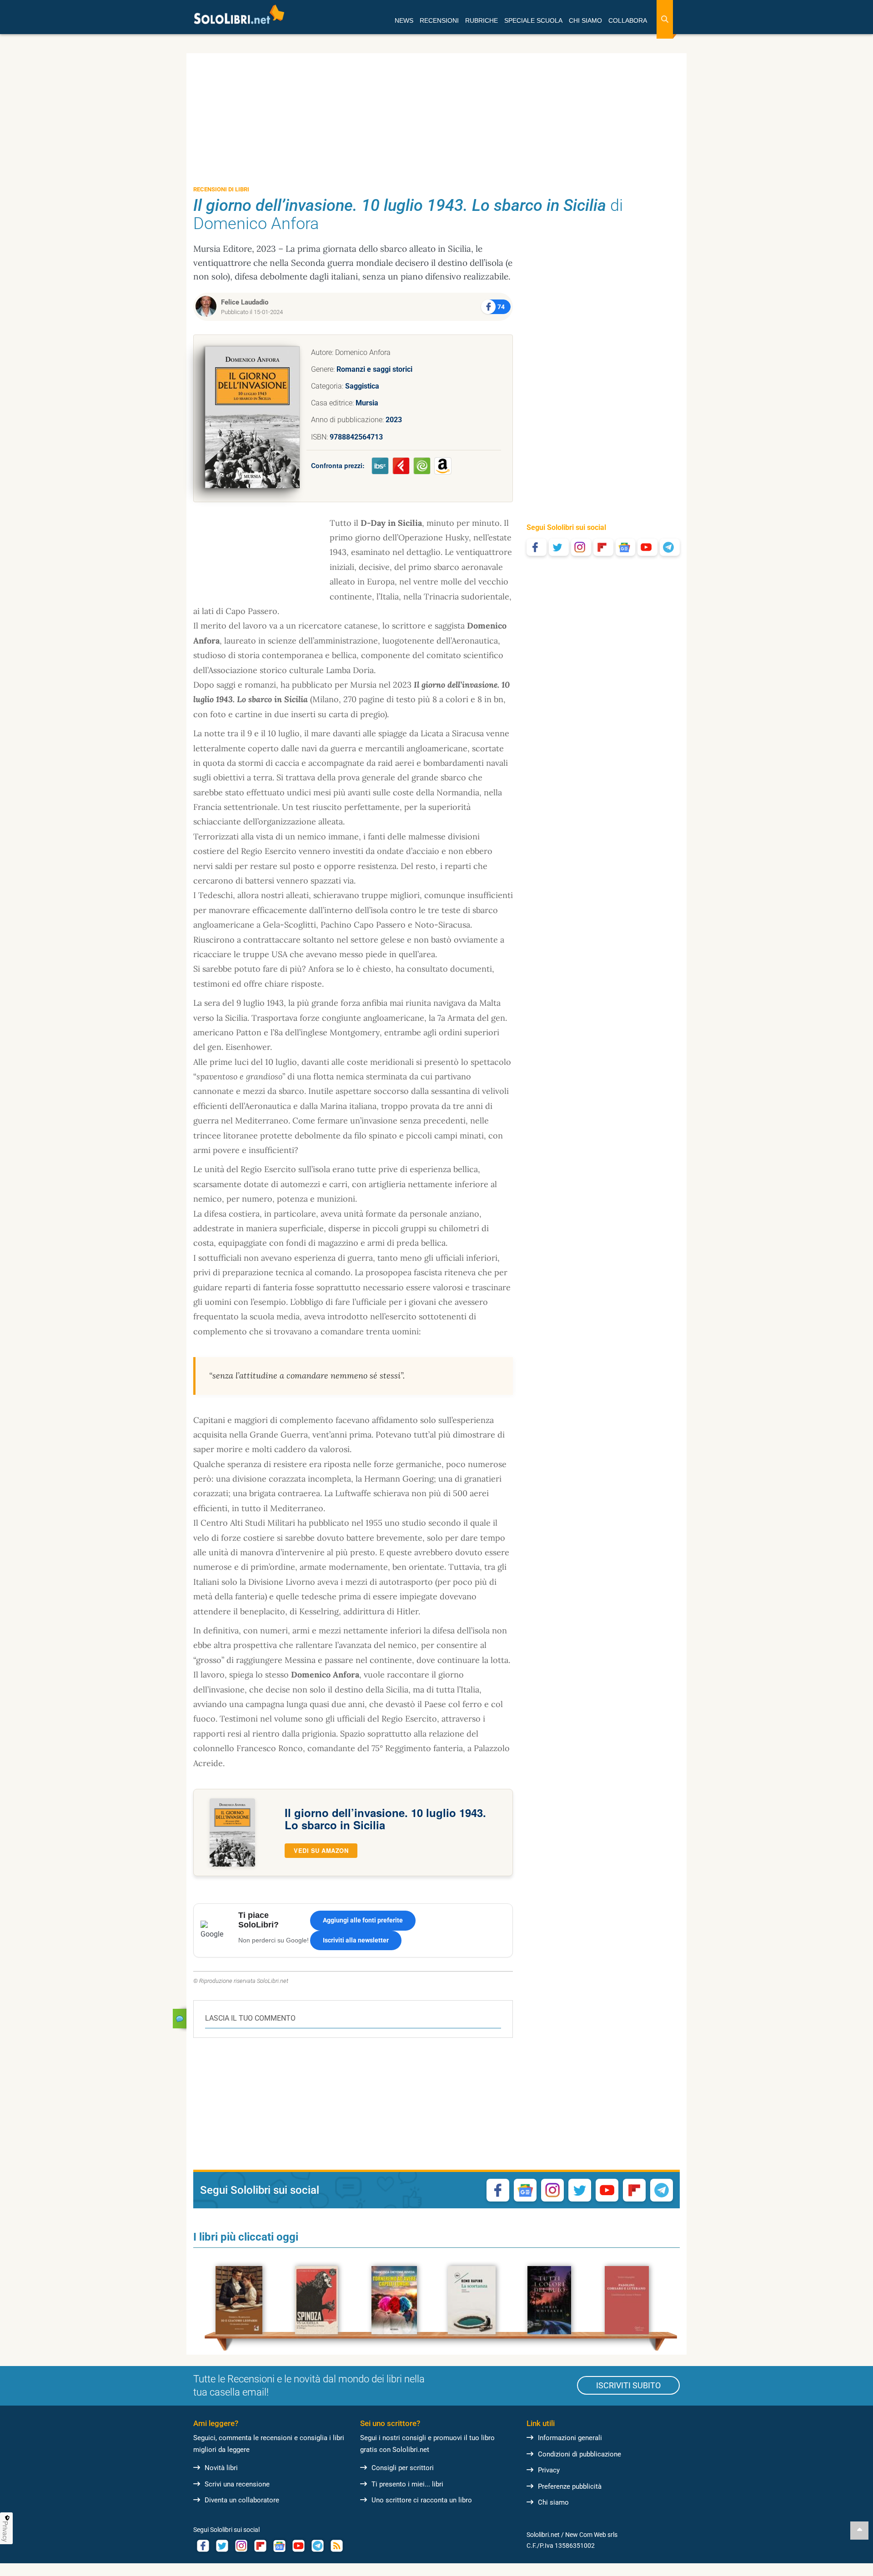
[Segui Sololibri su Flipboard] (603, 547)
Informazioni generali (570, 2438)
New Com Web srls (591, 2535)
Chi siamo (553, 2502)
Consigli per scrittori (403, 2468)
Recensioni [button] (439, 20)
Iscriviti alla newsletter (356, 1940)
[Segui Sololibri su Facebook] (537, 547)
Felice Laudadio (245, 302)
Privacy (549, 2470)
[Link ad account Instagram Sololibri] (241, 2546)
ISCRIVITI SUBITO (628, 2385)
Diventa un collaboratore (242, 2500)
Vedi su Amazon (321, 1850)
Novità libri (221, 2468)
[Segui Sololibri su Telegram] (670, 547)
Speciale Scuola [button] (533, 20)
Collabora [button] (628, 20)
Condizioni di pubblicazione (579, 2454)
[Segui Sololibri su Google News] (626, 547)
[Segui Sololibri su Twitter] (559, 547)
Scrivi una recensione (237, 2484)
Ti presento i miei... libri (407, 2484)
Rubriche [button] (482, 20)
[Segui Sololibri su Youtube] (647, 547)
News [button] (404, 20)
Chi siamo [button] (585, 20)
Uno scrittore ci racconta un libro (422, 2500)
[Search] (665, 19)
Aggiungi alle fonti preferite (363, 1920)
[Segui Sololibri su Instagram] (581, 547)
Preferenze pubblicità (570, 2486)
